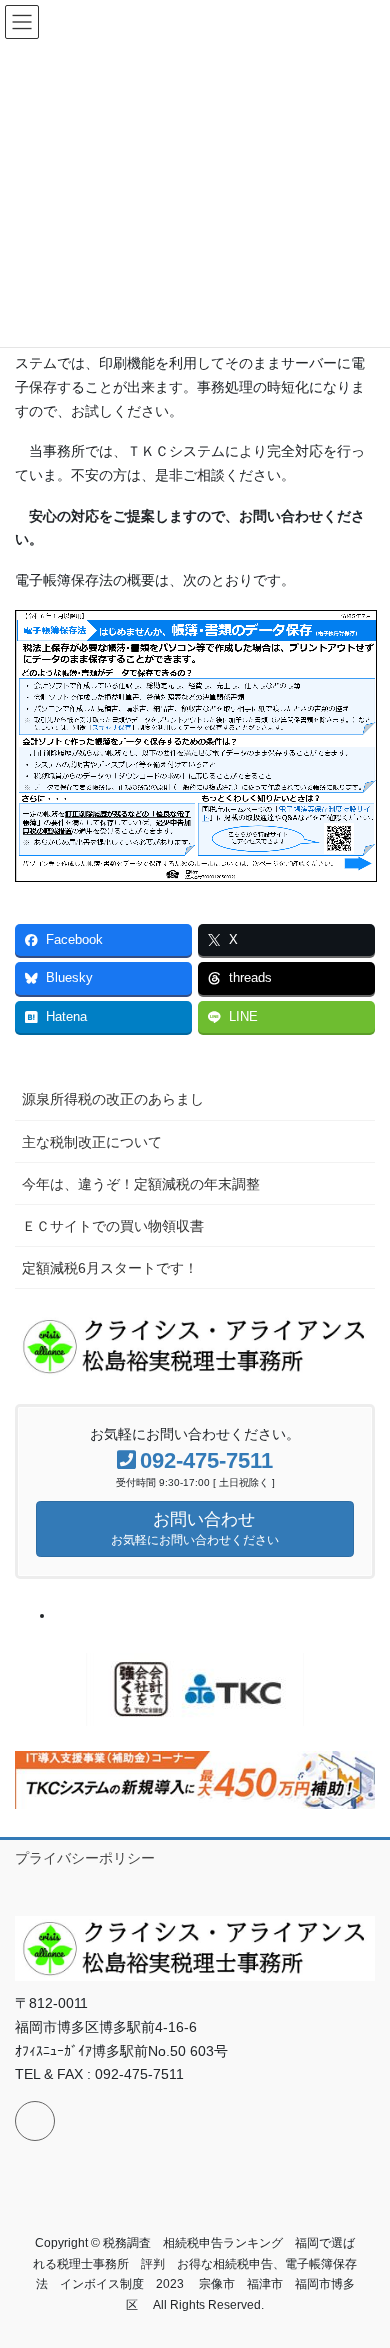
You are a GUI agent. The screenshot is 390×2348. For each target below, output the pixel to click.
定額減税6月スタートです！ (110, 1268)
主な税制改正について (92, 1142)
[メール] (35, 2121)
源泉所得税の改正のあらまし (113, 1099)
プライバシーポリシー (85, 1858)
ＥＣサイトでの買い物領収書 (113, 1226)
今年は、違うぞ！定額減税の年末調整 (141, 1184)
